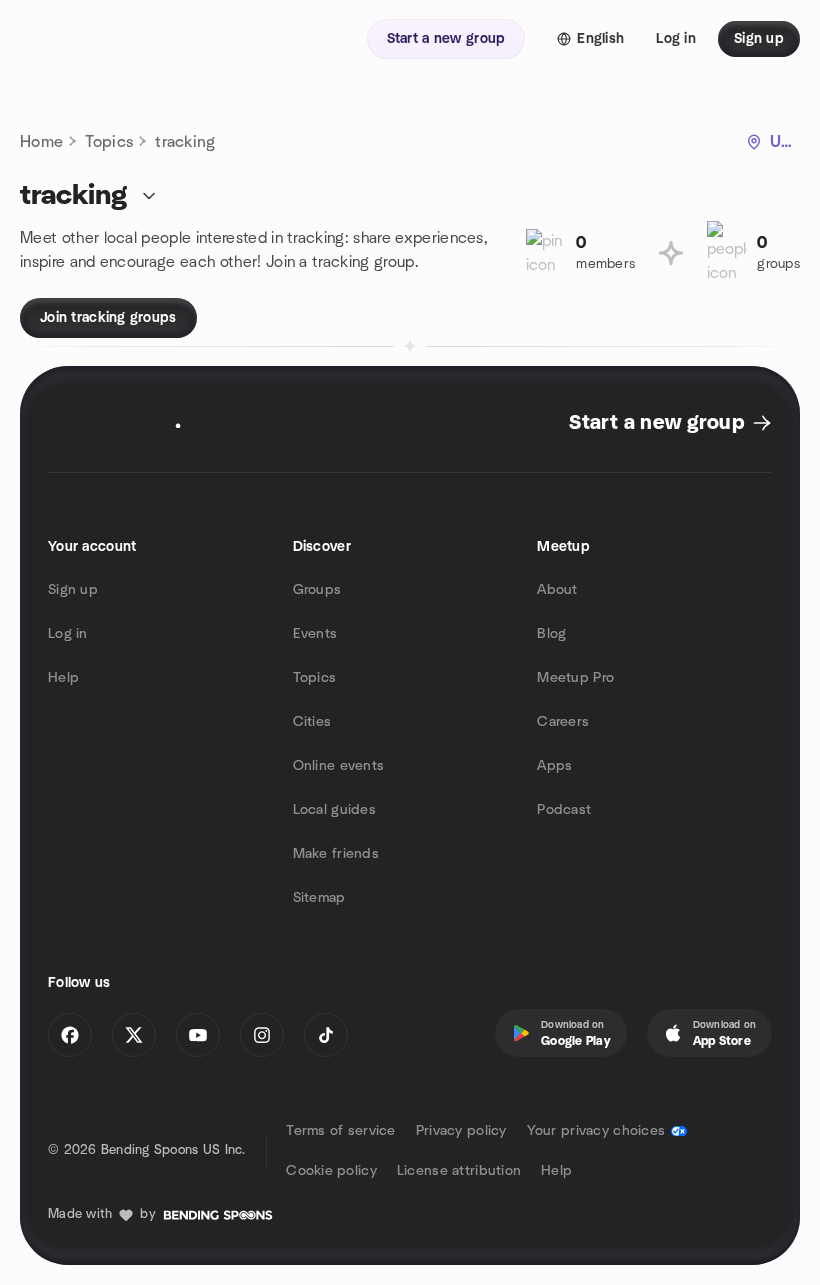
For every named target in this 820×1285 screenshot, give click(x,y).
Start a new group (656, 423)
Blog (551, 634)
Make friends (336, 854)
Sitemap (319, 898)
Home (41, 142)
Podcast (564, 810)
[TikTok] (326, 1035)
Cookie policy (331, 1171)
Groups (317, 590)
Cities (312, 722)
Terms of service (340, 1131)
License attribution (459, 1171)
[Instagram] (262, 1035)
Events (315, 634)
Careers (563, 722)
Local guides (334, 810)
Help (63, 678)
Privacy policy (461, 1131)
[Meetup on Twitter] (134, 1035)
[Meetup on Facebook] (70, 1035)
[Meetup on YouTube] (198, 1035)
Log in (68, 634)
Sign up (73, 590)
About (557, 590)
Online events (339, 766)
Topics (109, 142)
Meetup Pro (575, 678)
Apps (554, 766)
